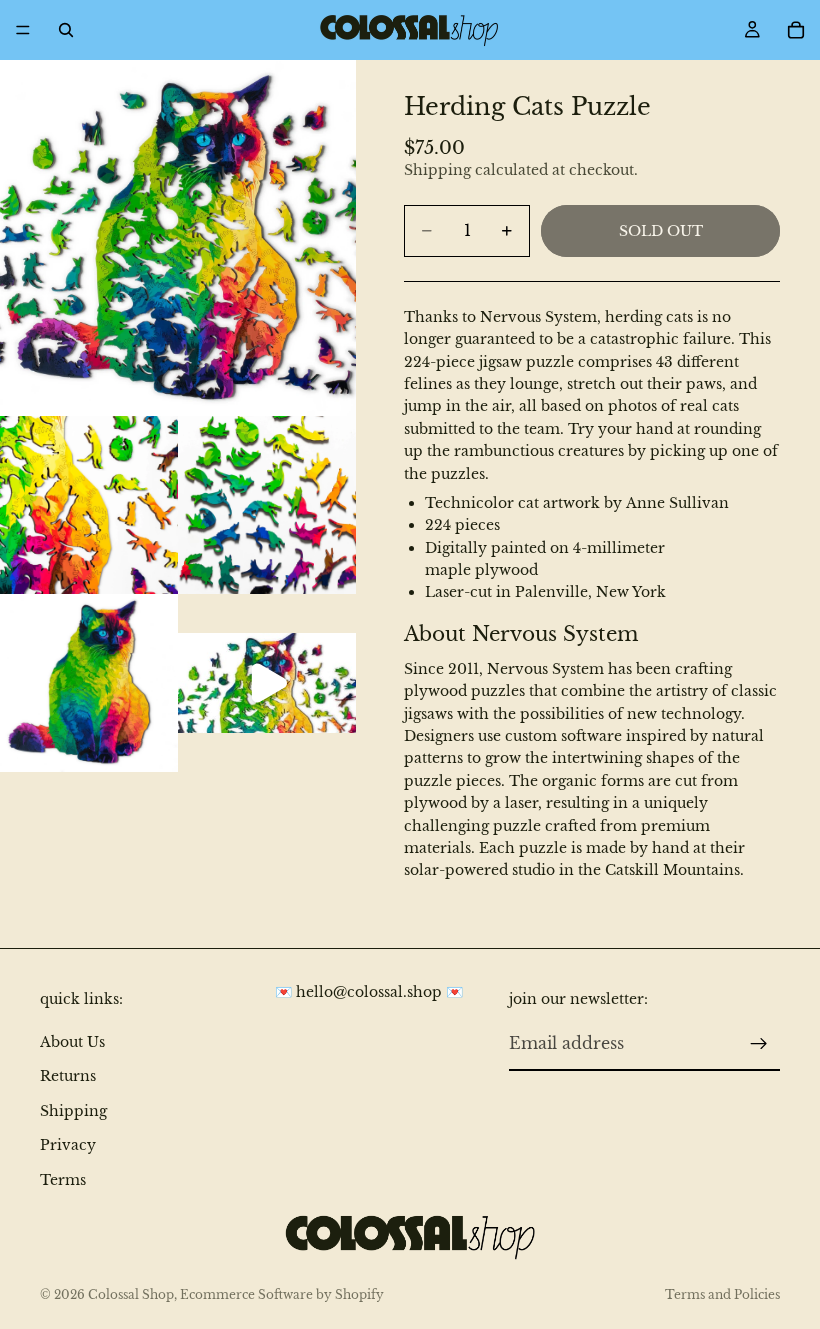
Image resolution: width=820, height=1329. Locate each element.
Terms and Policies (722, 1294)
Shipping (73, 1111)
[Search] (66, 30)
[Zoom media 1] (178, 238)
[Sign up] (759, 1044)
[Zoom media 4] (89, 683)
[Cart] (796, 30)
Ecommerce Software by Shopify (282, 1294)
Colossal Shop (131, 1294)
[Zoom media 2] (89, 505)
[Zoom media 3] (267, 505)
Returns (68, 1076)
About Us (72, 1042)
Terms (63, 1179)
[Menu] (23, 30)
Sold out (661, 231)
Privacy (68, 1145)
